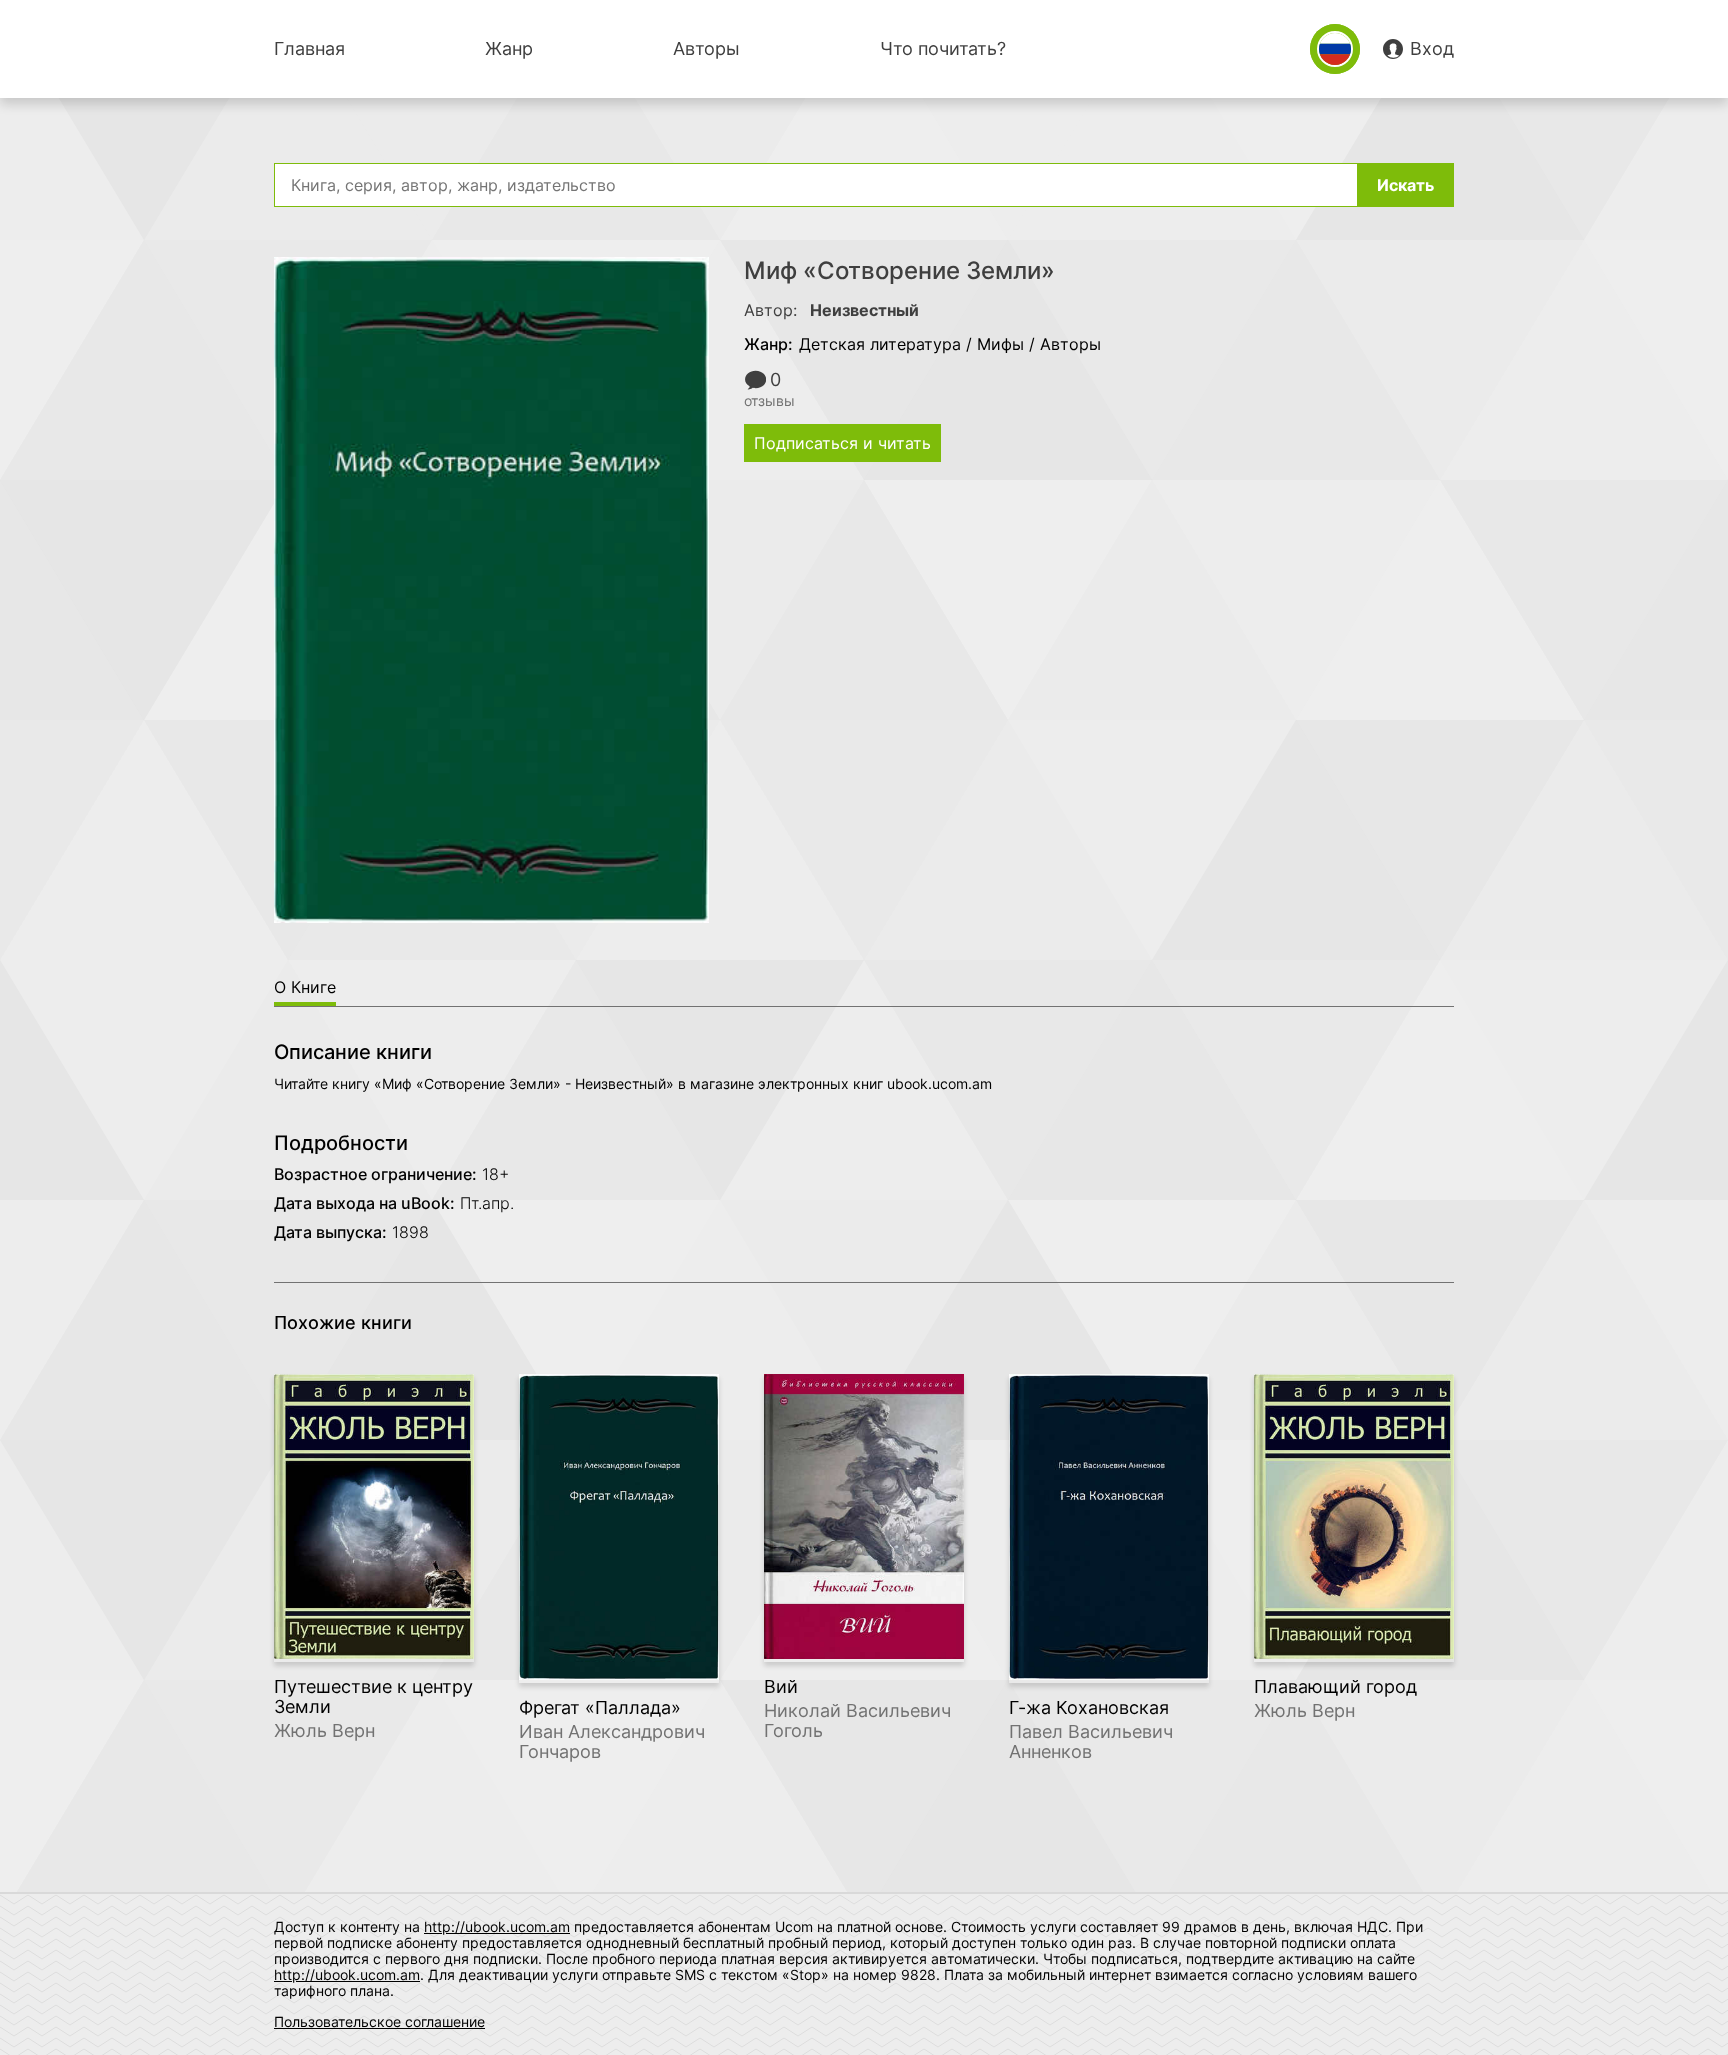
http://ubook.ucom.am (497, 1926)
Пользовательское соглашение (379, 2021)
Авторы (706, 48)
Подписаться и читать (842, 443)
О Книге (305, 987)
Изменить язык (1335, 49)
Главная (309, 48)
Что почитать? (943, 48)
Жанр (509, 48)
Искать (1405, 185)
